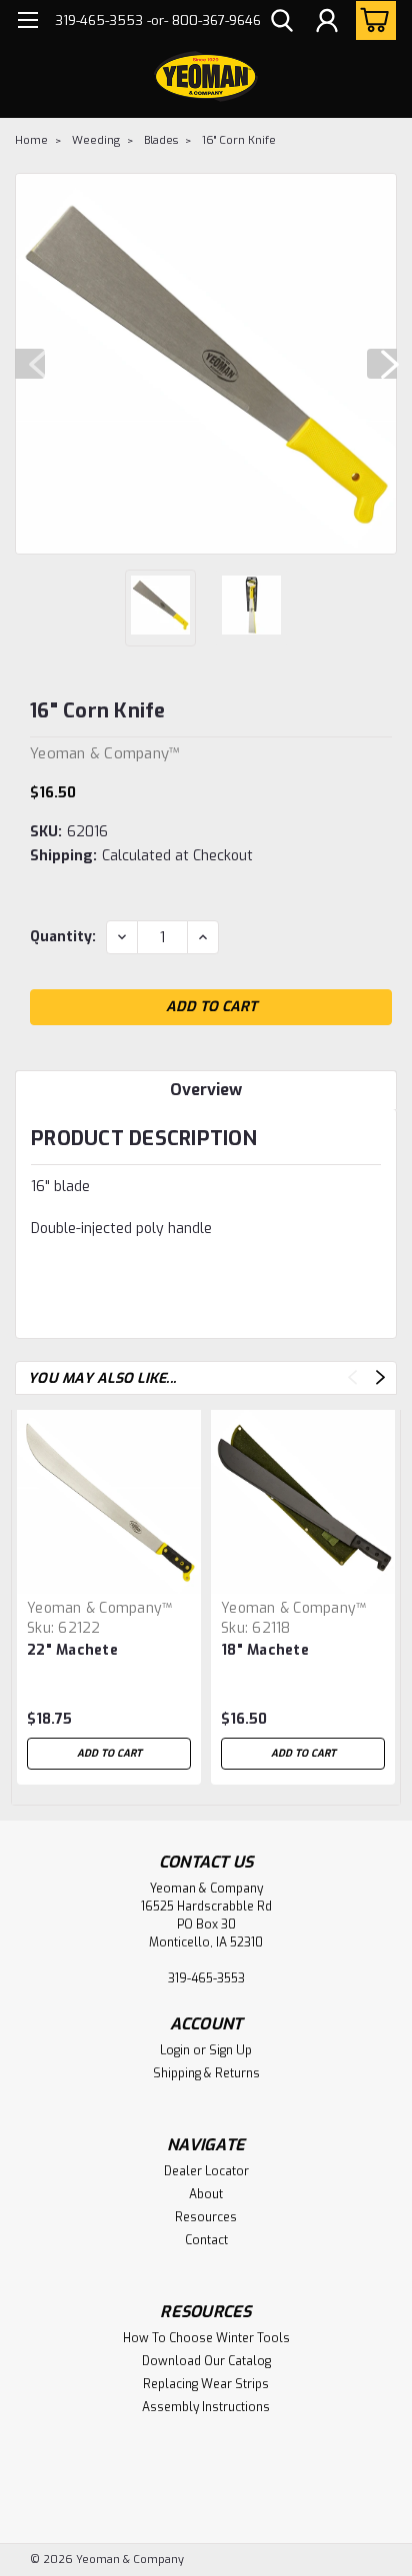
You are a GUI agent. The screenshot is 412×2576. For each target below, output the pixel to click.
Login (175, 2050)
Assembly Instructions (206, 2407)
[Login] (327, 23)
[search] (282, 23)
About (206, 2194)
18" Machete (265, 1650)
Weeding (96, 140)
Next (382, 364)
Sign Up (230, 2050)
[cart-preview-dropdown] (371, 20)
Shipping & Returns (206, 2073)
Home (31, 140)
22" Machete (72, 1650)
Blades (161, 140)
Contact (206, 2240)
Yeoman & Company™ (99, 1608)
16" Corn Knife (239, 140)
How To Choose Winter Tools (206, 2338)
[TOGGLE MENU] (27, 22)
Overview (206, 1090)
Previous (30, 364)
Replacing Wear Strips (206, 2384)
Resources (206, 2217)
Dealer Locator (206, 2171)
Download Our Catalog (206, 2361)
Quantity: (63, 937)
